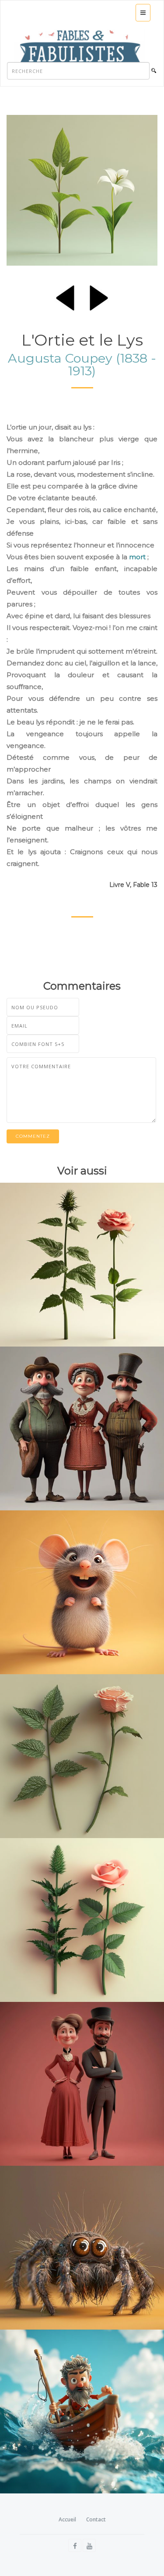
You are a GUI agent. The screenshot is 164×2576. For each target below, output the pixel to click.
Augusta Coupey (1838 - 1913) (82, 364)
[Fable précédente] (65, 296)
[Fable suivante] (99, 296)
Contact (96, 2519)
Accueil (67, 2519)
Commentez (33, 1136)
